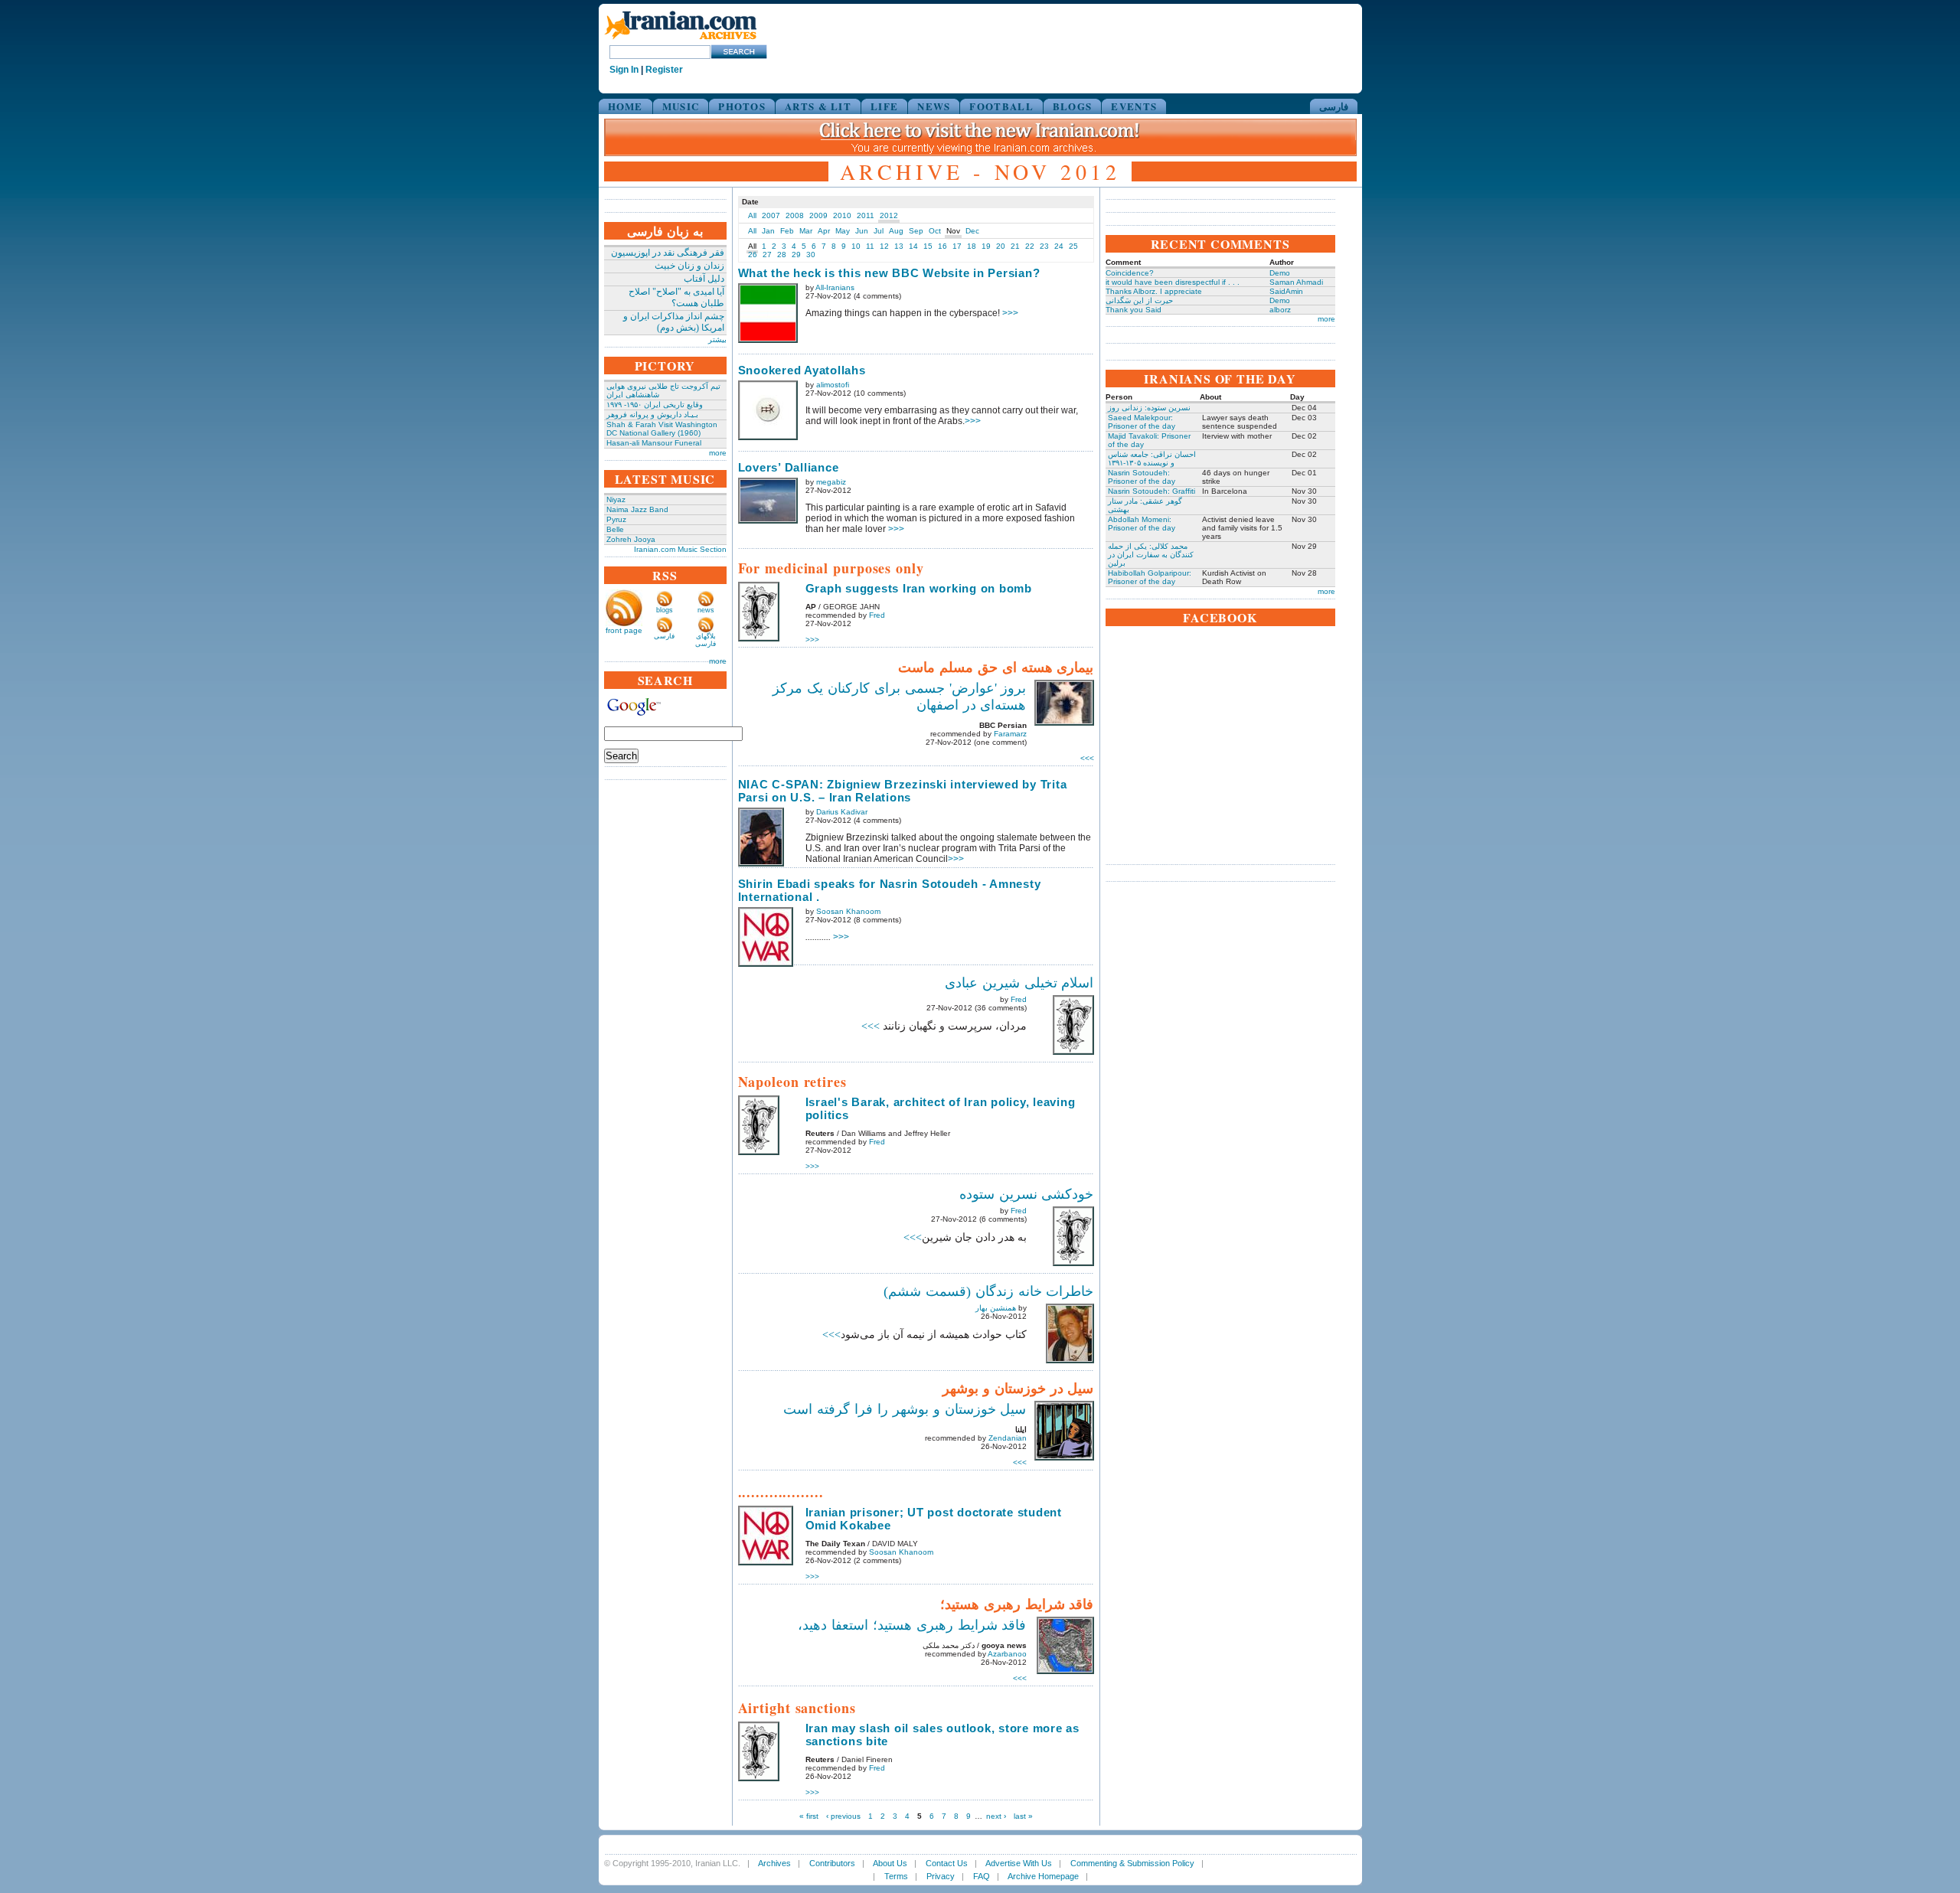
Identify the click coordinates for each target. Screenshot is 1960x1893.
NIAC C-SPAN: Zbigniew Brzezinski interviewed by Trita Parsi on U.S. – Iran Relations (903, 791)
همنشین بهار (996, 1308)
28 (782, 255)
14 (913, 246)
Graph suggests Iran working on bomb (919, 588)
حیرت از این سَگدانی (1139, 300)
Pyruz (616, 519)
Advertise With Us (1019, 1863)
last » (1023, 1816)
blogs (665, 610)
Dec (972, 231)
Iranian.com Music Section (680, 549)
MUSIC (681, 106)
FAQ (982, 1876)
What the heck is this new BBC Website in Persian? (889, 273)
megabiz (831, 482)
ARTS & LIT (818, 106)
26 (753, 255)
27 (767, 255)
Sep (916, 231)
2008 (795, 215)
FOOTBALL (1001, 106)
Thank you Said (1134, 310)
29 (796, 255)
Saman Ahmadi (1296, 282)
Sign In (624, 70)
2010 (842, 215)
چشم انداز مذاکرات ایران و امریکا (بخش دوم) (674, 322)
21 (1015, 246)
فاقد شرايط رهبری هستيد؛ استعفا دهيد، (912, 1625)
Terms (896, 1876)
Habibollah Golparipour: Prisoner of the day (1150, 577)
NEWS (934, 106)
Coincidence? (1130, 273)
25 (1073, 246)
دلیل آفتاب (704, 279)
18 (972, 246)
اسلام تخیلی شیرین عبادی (1019, 983)
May (843, 231)
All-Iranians (835, 287)
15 (928, 246)
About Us (890, 1863)
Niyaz (616, 499)
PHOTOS (742, 106)
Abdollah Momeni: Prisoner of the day (1142, 524)
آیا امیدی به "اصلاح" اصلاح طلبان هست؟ (676, 297)
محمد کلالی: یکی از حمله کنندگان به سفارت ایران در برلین (1151, 555)
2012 (889, 215)
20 (1001, 246)
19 (986, 246)
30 (811, 255)
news (706, 610)
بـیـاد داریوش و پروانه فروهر (652, 415)
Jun (862, 231)
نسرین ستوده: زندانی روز (1149, 408)
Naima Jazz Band (637, 509)
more (718, 453)
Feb (787, 231)
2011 (866, 215)
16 (942, 246)
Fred (877, 615)
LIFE (884, 106)
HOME (626, 106)
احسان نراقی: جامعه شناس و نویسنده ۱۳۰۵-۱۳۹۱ (1152, 459)
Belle (615, 529)
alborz (1280, 310)
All (752, 215)
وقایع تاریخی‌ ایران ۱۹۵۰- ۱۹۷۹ (655, 405)
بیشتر (717, 339)
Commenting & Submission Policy (1132, 1863)
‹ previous (843, 1816)
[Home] (681, 40)
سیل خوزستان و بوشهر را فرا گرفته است (905, 1409)
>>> (1010, 313)
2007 (771, 215)
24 (1059, 246)
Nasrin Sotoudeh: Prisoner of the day (1142, 477)
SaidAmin (1286, 291)
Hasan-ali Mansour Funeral (654, 443)
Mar (806, 231)
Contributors (832, 1863)
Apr (824, 231)
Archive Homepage (1043, 1876)
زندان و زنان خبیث (689, 266)
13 (899, 246)
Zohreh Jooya (631, 539)
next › (996, 1816)
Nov (953, 231)
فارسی (1334, 106)
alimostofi (833, 385)
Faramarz (1010, 734)
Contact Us (947, 1863)
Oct (935, 231)
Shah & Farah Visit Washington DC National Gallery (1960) (662, 429)
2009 (818, 215)
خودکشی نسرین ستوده (1027, 1194)
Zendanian (1008, 1438)
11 (870, 246)
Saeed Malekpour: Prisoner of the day (1142, 422)
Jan (768, 231)
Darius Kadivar (842, 812)
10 (856, 246)
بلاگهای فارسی (706, 640)
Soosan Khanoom (848, 911)
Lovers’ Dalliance (789, 467)
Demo (1280, 273)
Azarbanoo (1007, 1654)
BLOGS (1073, 106)
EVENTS (1134, 106)
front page (624, 630)
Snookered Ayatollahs (802, 370)
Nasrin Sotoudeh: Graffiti (1151, 491)
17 (957, 246)
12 (884, 246)
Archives (774, 1863)
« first (809, 1816)
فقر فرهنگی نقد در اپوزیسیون (668, 253)
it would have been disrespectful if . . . (1173, 282)
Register (664, 70)
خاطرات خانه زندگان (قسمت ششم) (989, 1291)
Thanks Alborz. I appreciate (1154, 291)
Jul (879, 231)
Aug (896, 231)
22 (1030, 246)
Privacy (941, 1876)
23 (1044, 246)
